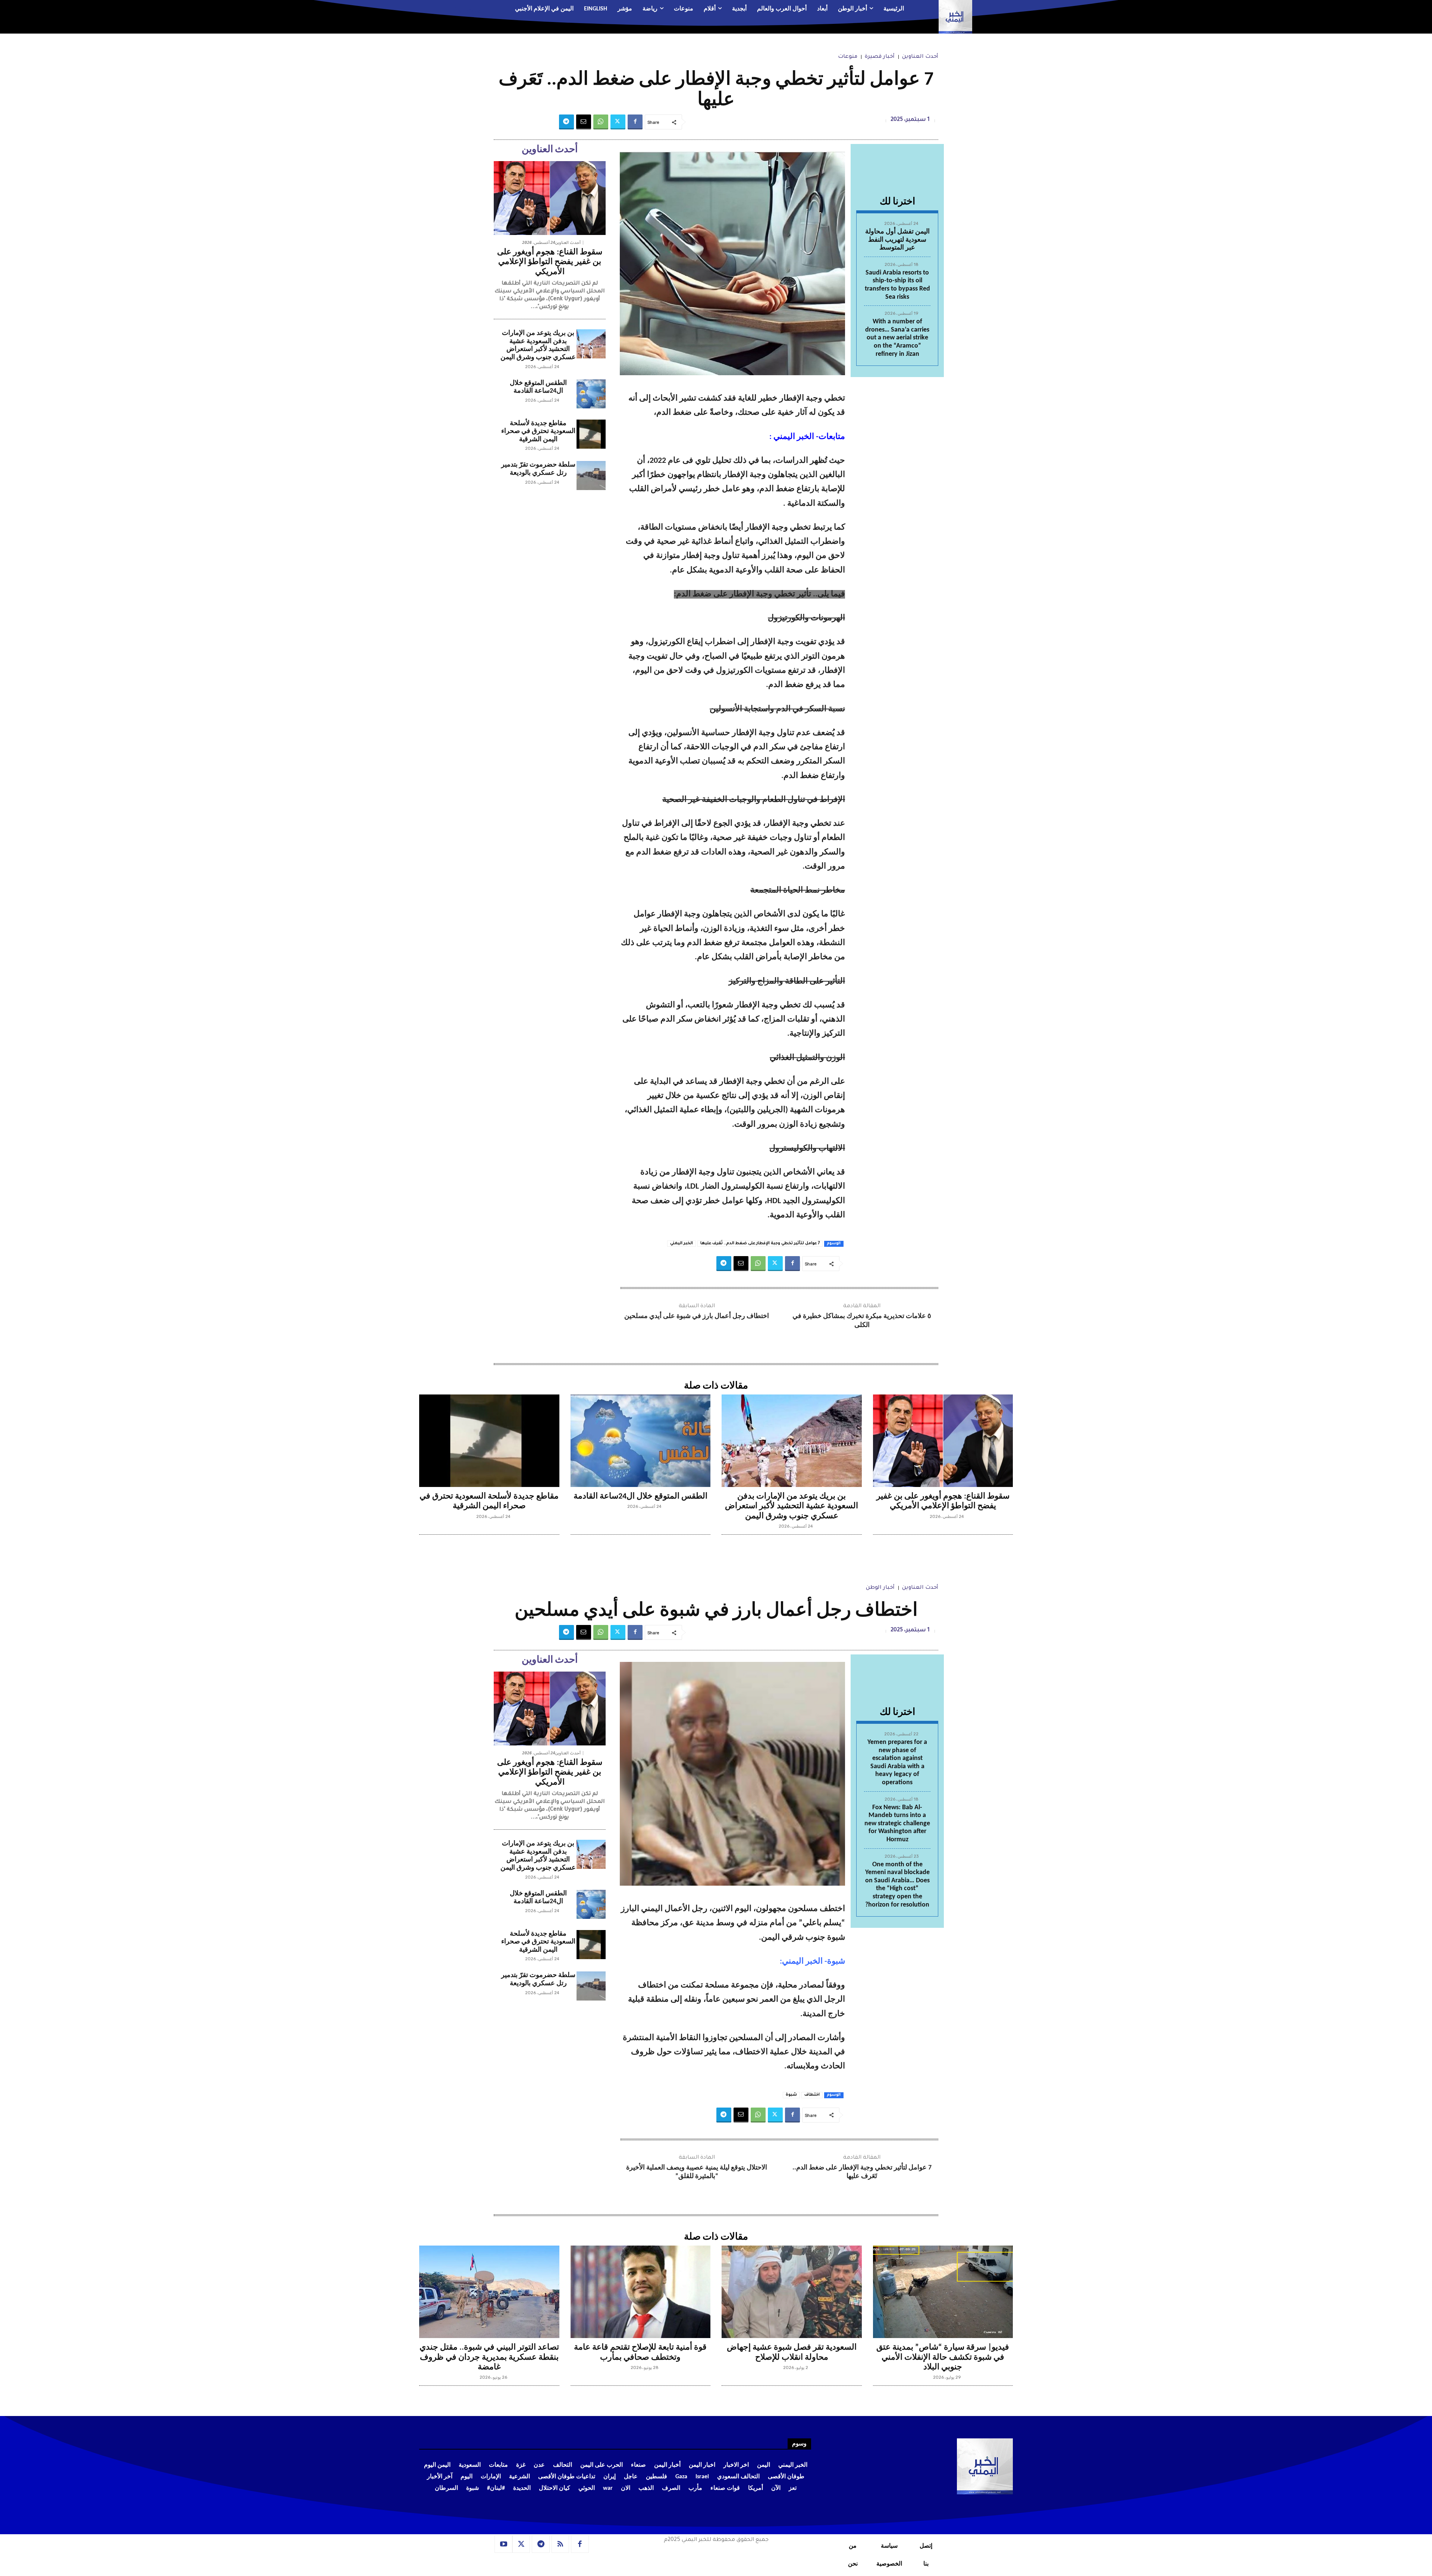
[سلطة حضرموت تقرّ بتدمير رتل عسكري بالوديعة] (591, 476)
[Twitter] (618, 122)
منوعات (848, 57)
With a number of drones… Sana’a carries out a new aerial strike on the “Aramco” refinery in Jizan (897, 338)
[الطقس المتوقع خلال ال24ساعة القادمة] (591, 394)
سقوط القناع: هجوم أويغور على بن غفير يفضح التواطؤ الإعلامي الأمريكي (550, 262)
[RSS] (560, 2544)
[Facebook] (635, 122)
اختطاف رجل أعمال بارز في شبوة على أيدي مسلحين (697, 1316)
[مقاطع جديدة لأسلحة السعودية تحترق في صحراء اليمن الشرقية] (591, 434)
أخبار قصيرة (880, 57)
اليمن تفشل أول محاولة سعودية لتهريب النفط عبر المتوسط (897, 240)
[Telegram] (566, 122)
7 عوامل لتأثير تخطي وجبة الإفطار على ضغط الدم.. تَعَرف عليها (760, 1243)
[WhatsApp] (601, 122)
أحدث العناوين (920, 57)
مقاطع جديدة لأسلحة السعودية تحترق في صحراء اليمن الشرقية (538, 432)
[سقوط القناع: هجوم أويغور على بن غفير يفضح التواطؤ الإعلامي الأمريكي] (550, 198)
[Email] (584, 122)
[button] (464, 9)
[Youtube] (503, 2544)
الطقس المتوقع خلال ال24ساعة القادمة (640, 1496)
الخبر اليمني (682, 1243)
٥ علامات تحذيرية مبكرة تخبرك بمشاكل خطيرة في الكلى (862, 1321)
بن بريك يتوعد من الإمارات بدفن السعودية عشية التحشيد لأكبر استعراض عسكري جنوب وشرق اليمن (538, 345)
